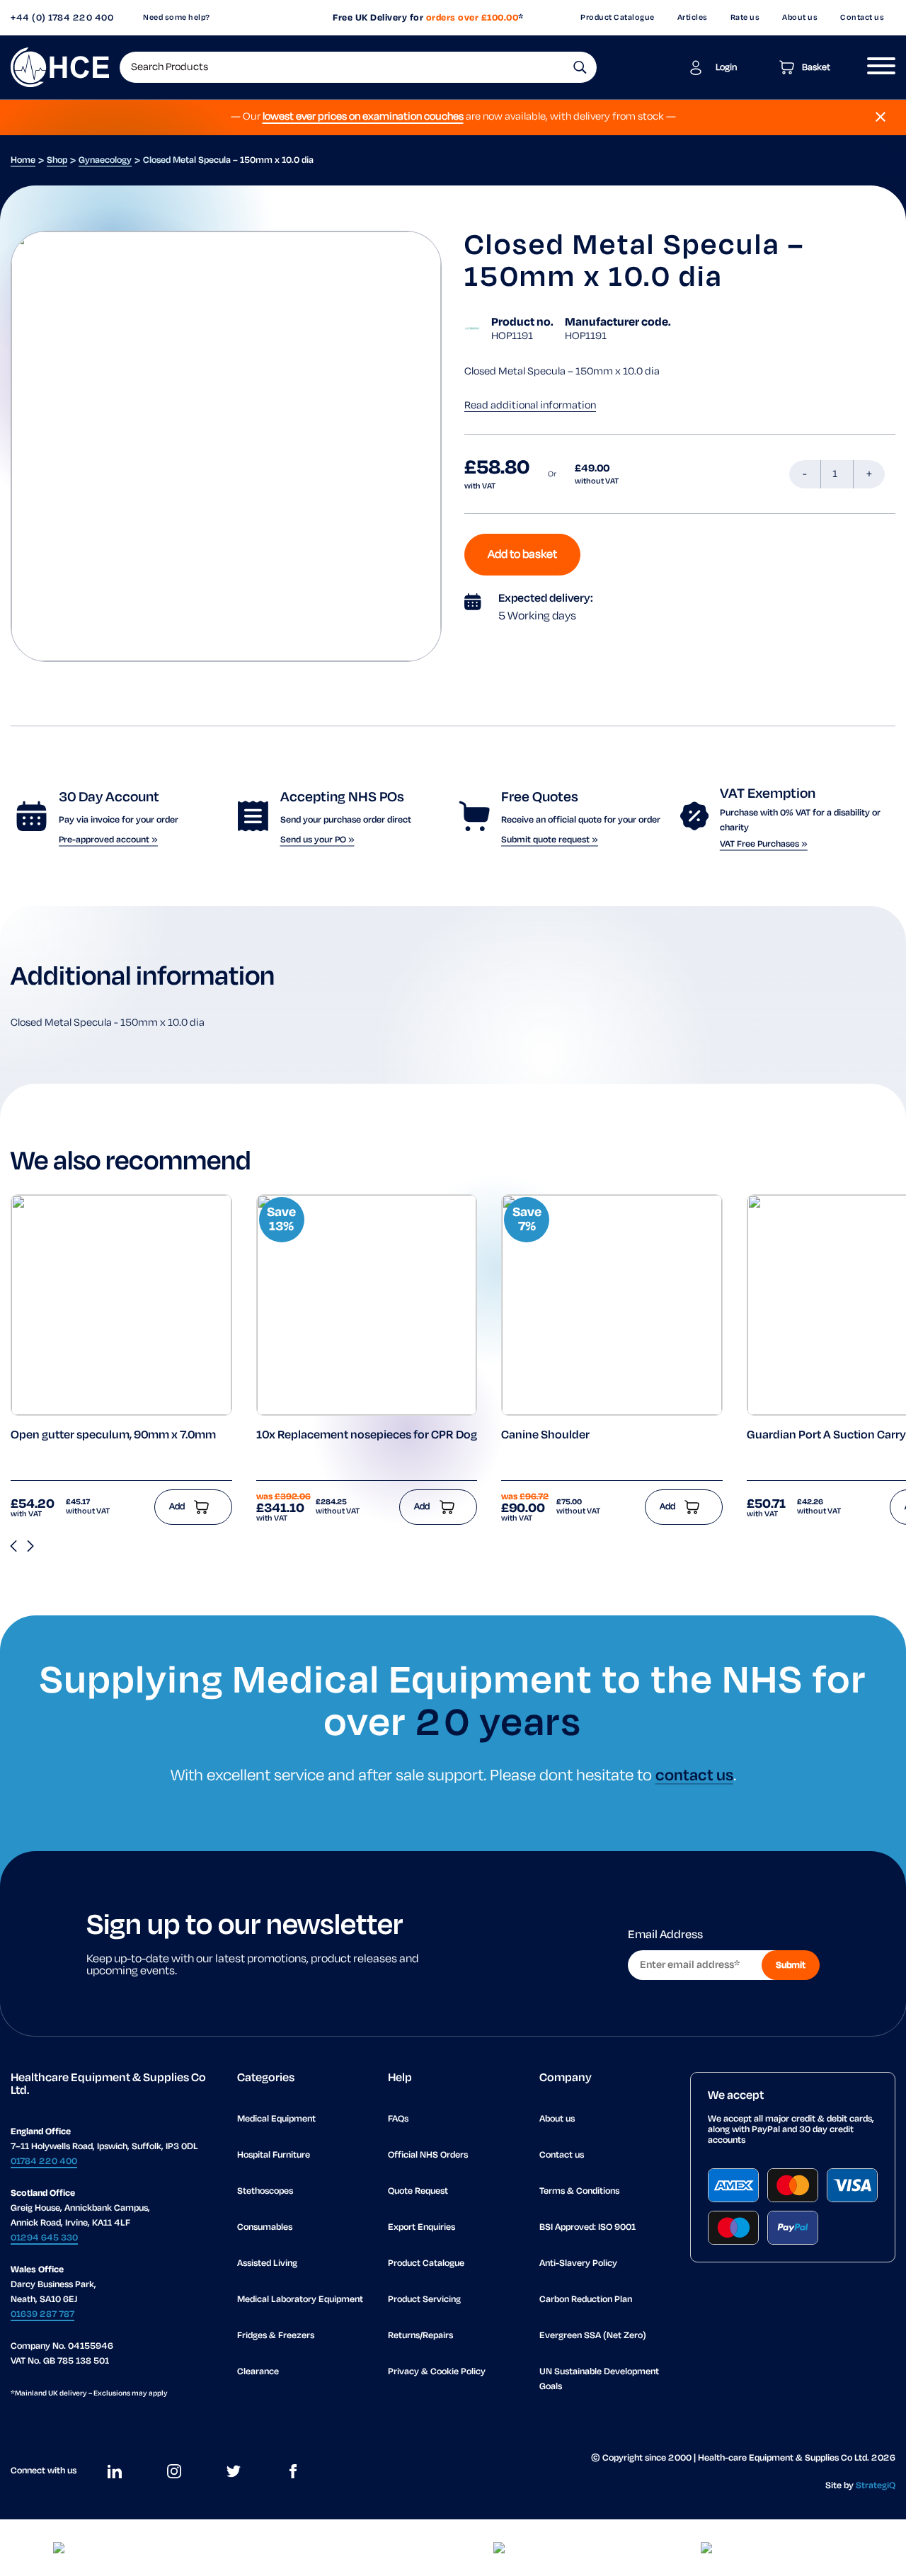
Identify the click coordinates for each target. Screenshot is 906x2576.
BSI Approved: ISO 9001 (587, 2227)
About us (800, 18)
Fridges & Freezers (276, 2336)
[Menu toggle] (876, 67)
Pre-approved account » (108, 840)
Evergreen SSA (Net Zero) (593, 2336)
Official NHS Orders (428, 2155)
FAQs (398, 2119)
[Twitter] (234, 2471)
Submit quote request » (550, 840)
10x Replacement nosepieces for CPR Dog (367, 1436)
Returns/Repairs (420, 2336)
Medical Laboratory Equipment (300, 2300)
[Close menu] (881, 117)
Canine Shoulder (545, 1436)
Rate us (745, 18)
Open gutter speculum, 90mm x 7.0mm (113, 1436)
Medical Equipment (276, 2119)
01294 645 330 (44, 2238)
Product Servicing (424, 2300)
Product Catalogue (618, 18)
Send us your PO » (317, 840)
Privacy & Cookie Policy (437, 2372)
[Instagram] (174, 2471)
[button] (580, 67)
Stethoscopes (265, 2191)
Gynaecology (105, 160)
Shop (57, 160)
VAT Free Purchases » (764, 844)
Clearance (258, 2372)
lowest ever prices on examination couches (363, 117)
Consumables (265, 2227)
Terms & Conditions (579, 2191)
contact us (694, 1776)
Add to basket (522, 555)
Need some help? (177, 18)
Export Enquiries (422, 2227)
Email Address (665, 1935)
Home (23, 160)
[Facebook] (293, 2471)
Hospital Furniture (274, 2155)
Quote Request (418, 2191)
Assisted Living (267, 2263)
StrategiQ (876, 2486)
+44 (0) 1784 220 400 (62, 18)
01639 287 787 (42, 2314)
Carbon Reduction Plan (586, 2300)
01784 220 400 (44, 2162)
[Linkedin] (115, 2471)
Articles (693, 18)
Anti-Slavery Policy (578, 2263)
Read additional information (530, 406)
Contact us (862, 18)
